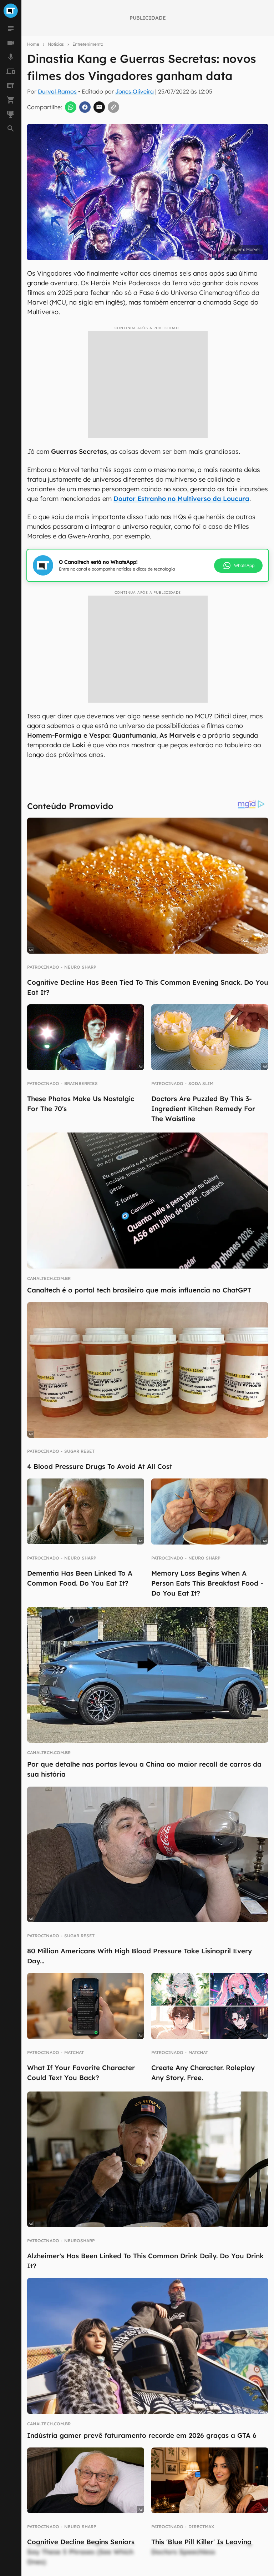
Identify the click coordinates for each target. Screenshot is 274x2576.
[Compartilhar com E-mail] (99, 107)
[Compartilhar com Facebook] (85, 107)
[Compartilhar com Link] (113, 107)
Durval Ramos (57, 91)
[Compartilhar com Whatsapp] (71, 107)
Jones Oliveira (135, 91)
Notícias (56, 44)
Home (33, 44)
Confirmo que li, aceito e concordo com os (130, 264)
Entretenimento (88, 44)
